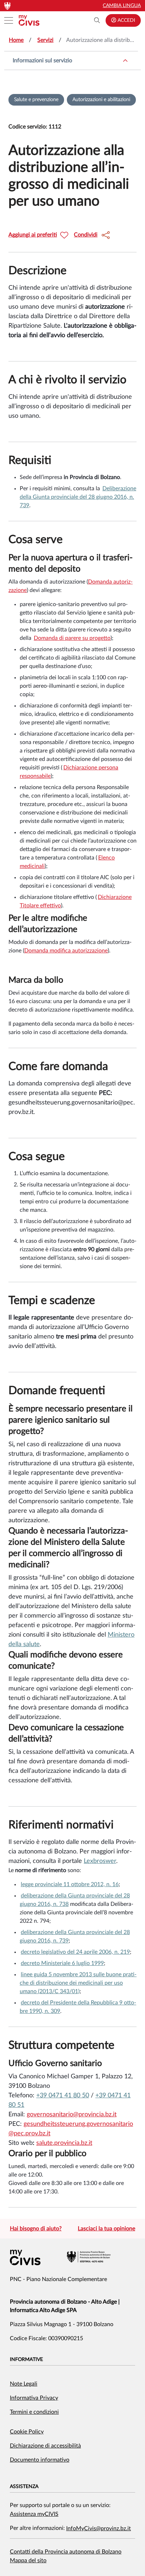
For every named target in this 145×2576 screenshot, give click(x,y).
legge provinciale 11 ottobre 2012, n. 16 (70, 1884)
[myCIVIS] (25, 2257)
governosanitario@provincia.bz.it (72, 2115)
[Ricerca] (97, 20)
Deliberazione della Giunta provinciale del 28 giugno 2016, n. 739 (78, 497)
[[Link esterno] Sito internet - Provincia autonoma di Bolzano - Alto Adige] (89, 2257)
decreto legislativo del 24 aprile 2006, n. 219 (75, 1952)
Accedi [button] (126, 20)
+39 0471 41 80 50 (63, 2096)
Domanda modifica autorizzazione (66, 951)
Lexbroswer (100, 1861)
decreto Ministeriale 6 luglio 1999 (62, 1963)
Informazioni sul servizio (42, 61)
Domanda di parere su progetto (72, 638)
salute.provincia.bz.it (64, 2143)
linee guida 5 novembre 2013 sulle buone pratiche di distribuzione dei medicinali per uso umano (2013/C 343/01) (78, 1983)
